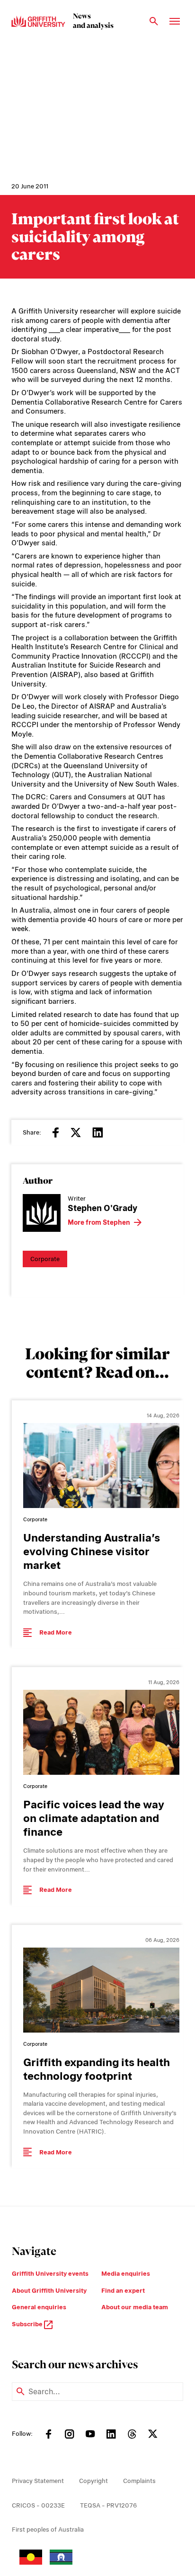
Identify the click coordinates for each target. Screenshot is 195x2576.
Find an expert (123, 2291)
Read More (56, 1632)
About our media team (135, 2307)
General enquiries (39, 2307)
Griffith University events (50, 2274)
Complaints (139, 2481)
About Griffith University (49, 2291)
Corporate (45, 1259)
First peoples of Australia (48, 2529)
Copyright (93, 2481)
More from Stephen (99, 1222)
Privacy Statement (38, 2481)
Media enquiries (126, 2274)
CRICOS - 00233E (38, 2505)
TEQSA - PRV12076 (108, 2505)
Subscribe (28, 2324)
